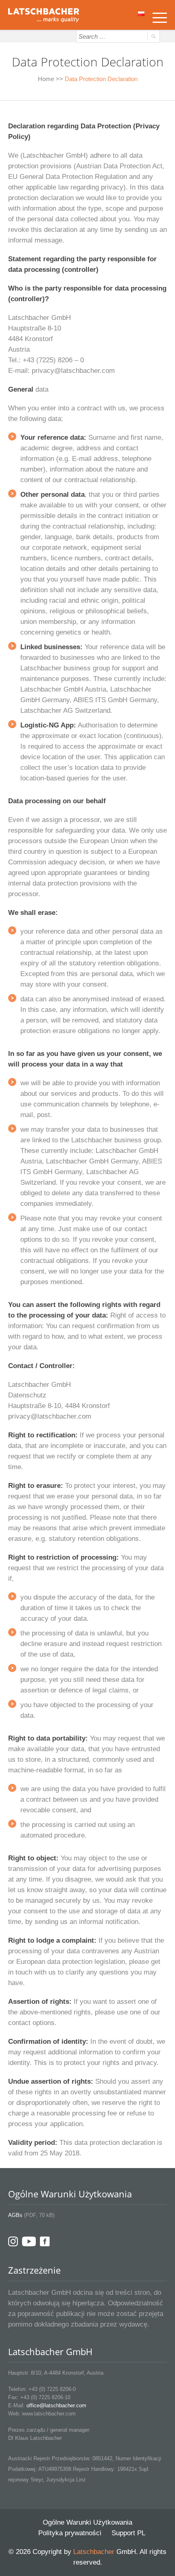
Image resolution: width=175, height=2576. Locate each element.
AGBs (15, 2215)
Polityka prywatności (70, 2533)
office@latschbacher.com (56, 2405)
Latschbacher (94, 2552)
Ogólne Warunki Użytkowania (87, 2522)
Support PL (128, 2533)
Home (46, 79)
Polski (142, 16)
